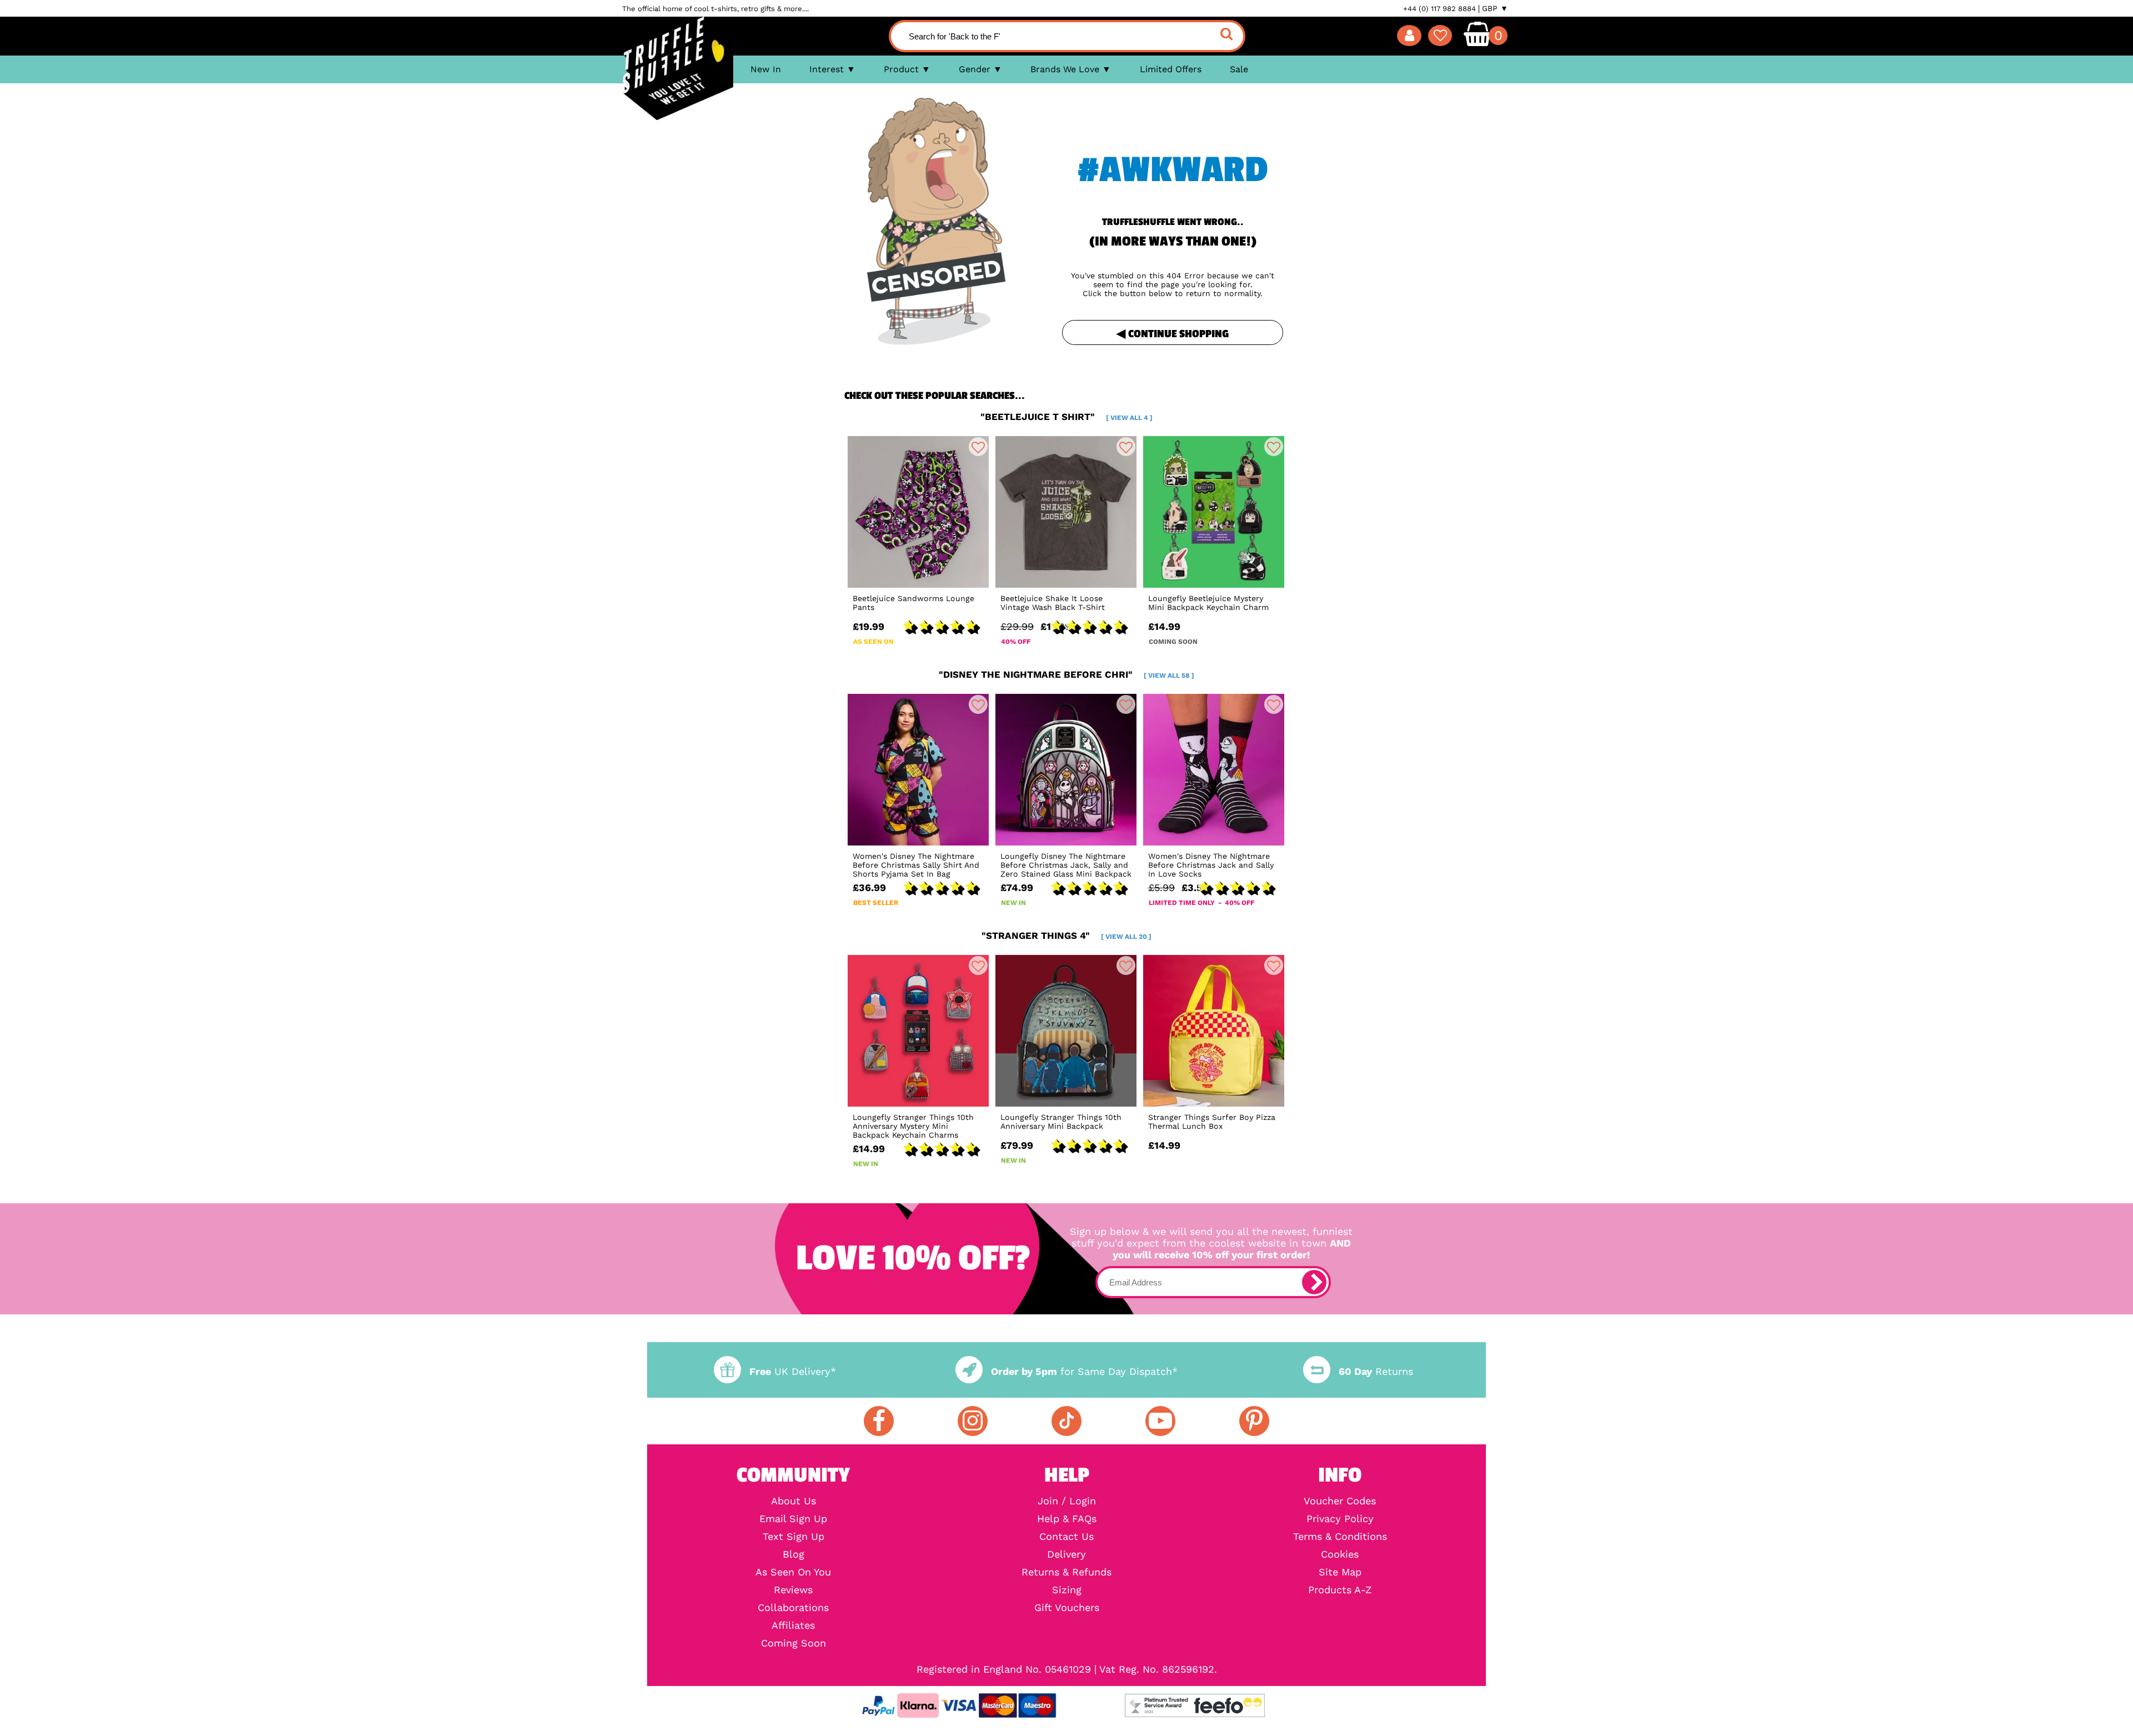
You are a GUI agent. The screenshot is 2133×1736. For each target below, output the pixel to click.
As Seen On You (793, 1572)
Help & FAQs (1067, 1519)
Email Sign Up (793, 1519)
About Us (793, 1501)
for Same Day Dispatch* (1084, 1371)
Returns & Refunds (1066, 1572)
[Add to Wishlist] (978, 447)
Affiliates (793, 1625)
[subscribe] (1314, 1282)
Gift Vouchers (1067, 1608)
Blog (793, 1554)
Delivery (1066, 1554)
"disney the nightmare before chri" (1066, 674)
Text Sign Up (793, 1537)
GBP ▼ (1495, 8)
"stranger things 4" (1066, 935)
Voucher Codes (1340, 1501)
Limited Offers (1171, 69)
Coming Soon (793, 1643)
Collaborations (793, 1608)
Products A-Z (1340, 1590)
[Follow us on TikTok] (1066, 1421)
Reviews (793, 1590)
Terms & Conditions (1340, 1537)
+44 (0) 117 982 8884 (1439, 9)
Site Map (1340, 1572)
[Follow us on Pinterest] (1254, 1421)
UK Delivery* (793, 1371)
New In (766, 69)
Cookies (1340, 1554)
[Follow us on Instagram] (973, 1421)
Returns (1376, 1371)
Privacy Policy (1340, 1519)
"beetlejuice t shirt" (1066, 417)
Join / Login (1067, 1501)
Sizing (1067, 1590)
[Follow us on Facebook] (879, 1421)
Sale (1239, 69)
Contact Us (1066, 1537)
